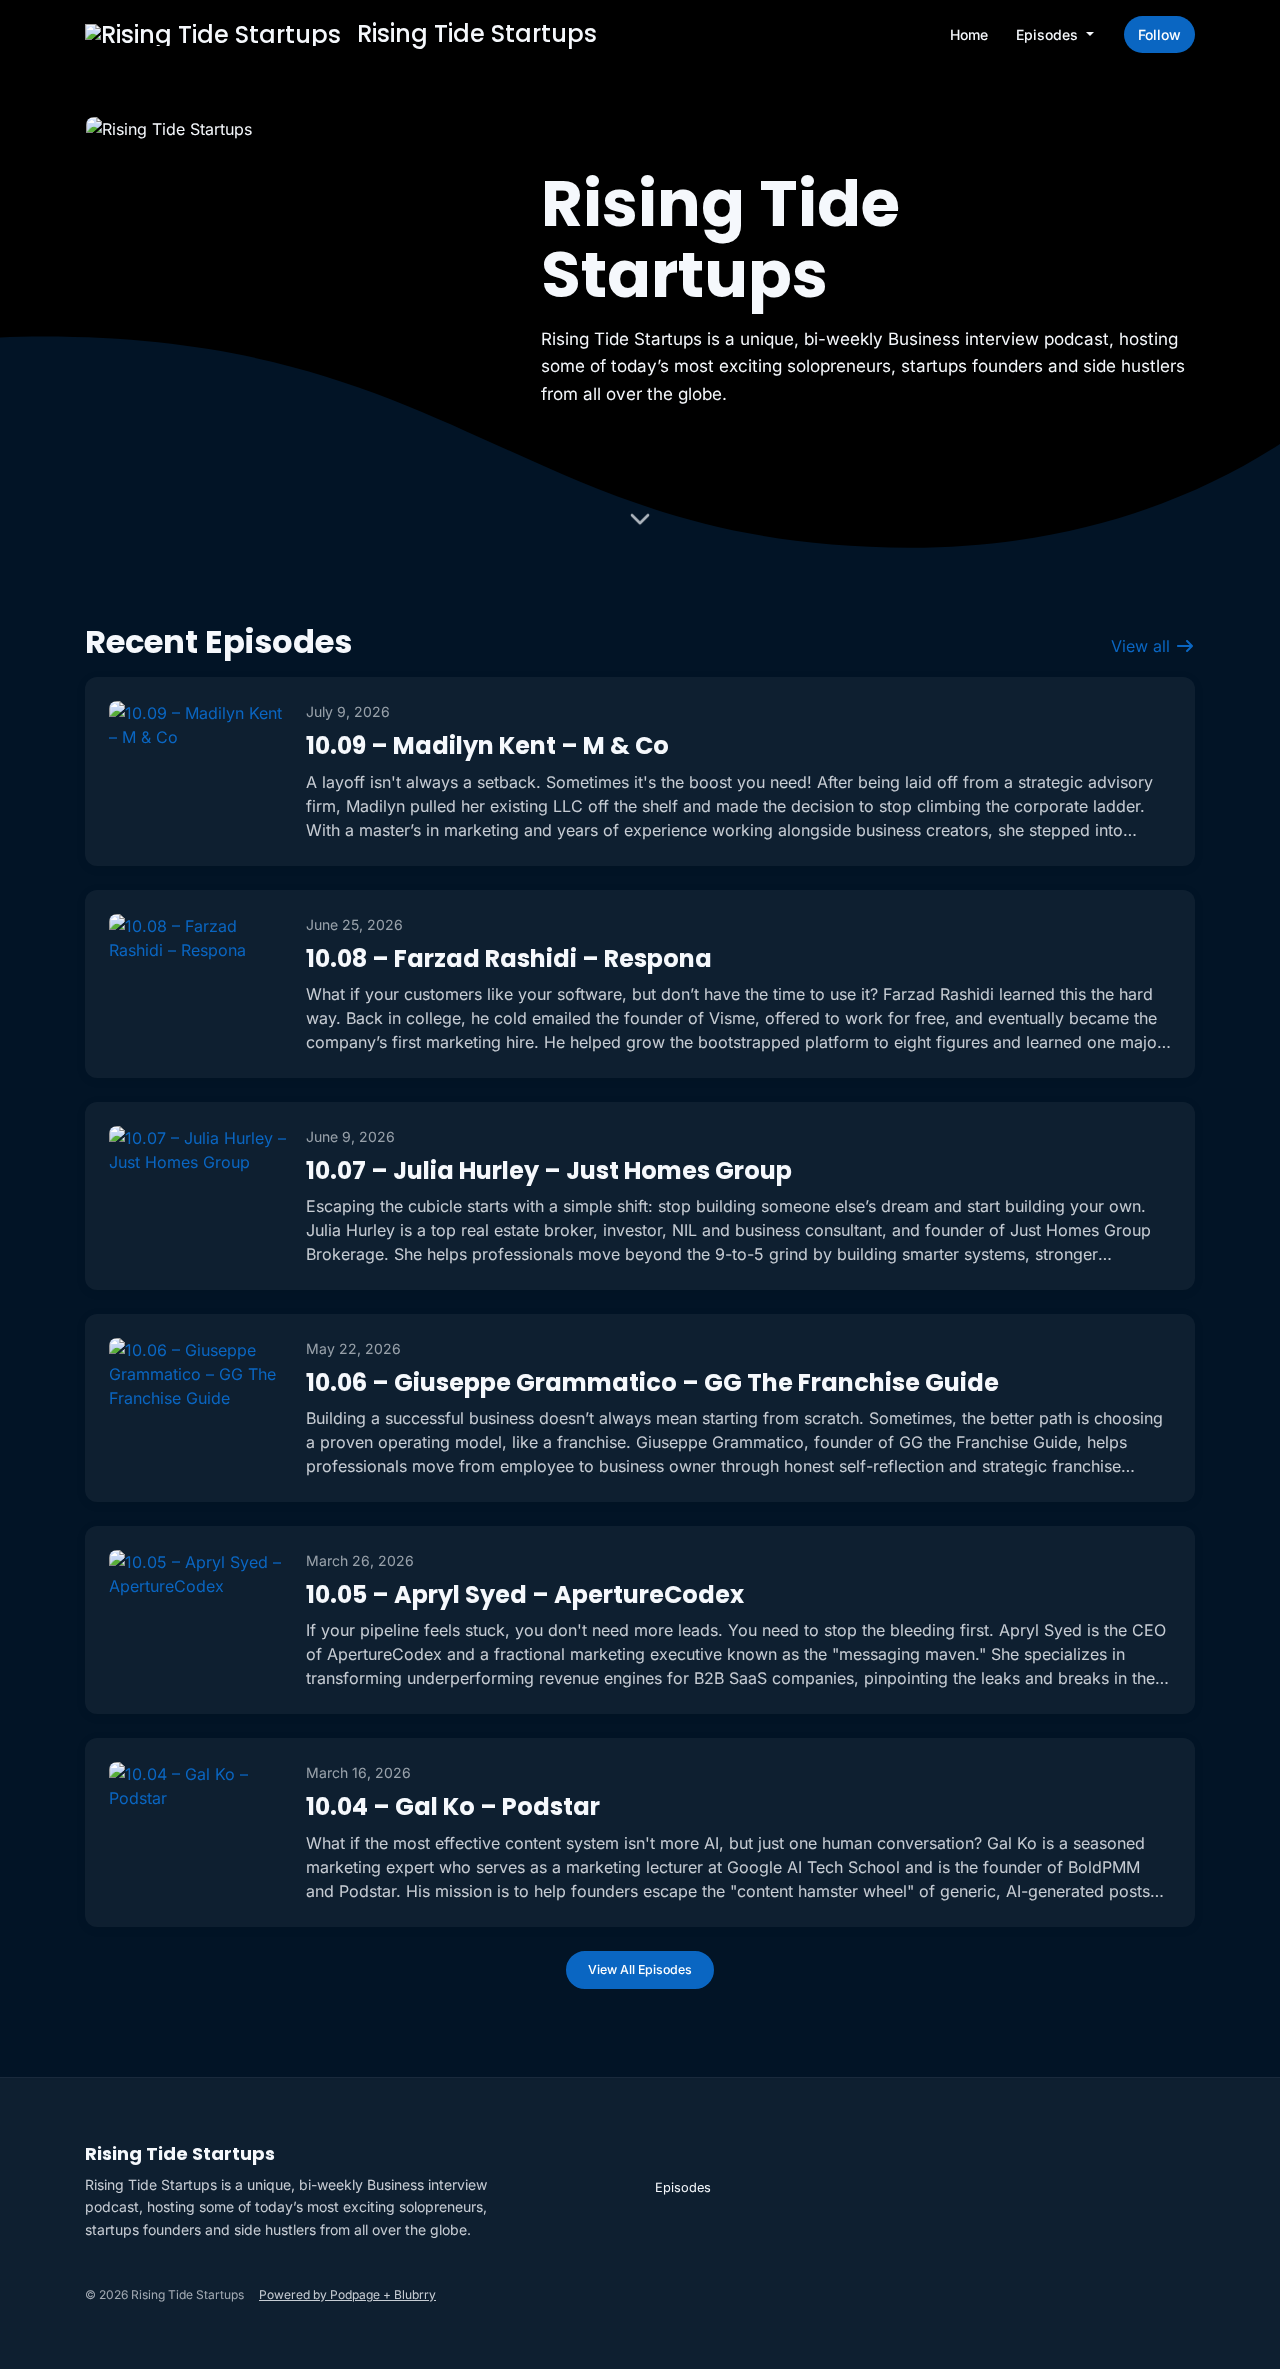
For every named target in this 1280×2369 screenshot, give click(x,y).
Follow (1159, 34)
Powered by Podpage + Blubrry (347, 2294)
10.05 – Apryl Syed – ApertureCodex (525, 1594)
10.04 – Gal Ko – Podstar (453, 1806)
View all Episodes (640, 1969)
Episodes (1049, 34)
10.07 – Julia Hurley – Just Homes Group (549, 1170)
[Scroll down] (640, 523)
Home (969, 34)
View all (1143, 646)
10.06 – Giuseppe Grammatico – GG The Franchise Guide (652, 1382)
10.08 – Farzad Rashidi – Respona (509, 958)
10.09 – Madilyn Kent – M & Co (487, 745)
